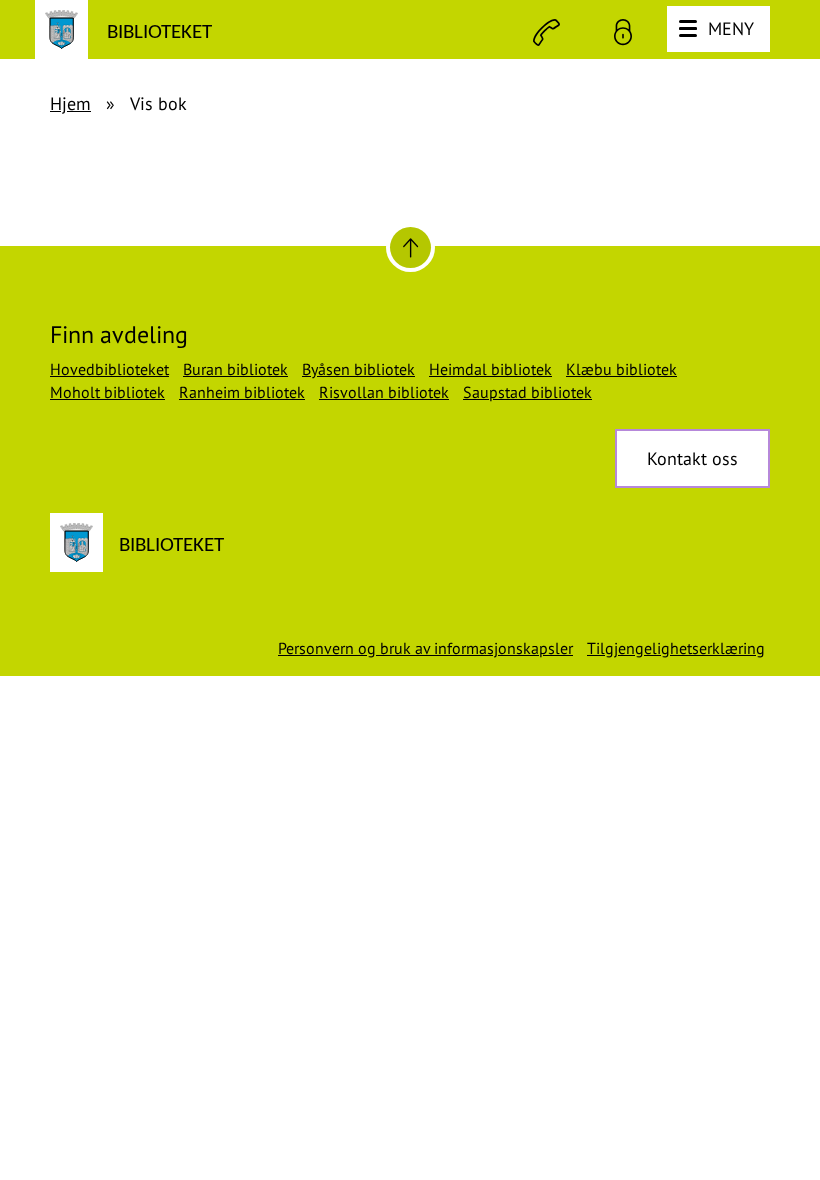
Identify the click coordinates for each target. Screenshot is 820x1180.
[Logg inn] (623, 32)
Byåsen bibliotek (358, 369)
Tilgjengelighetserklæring (676, 648)
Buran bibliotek (235, 369)
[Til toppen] (410, 247)
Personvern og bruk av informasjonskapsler (425, 648)
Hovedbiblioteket (109, 369)
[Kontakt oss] (546, 32)
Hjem (70, 103)
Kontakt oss (692, 458)
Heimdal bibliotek (490, 369)
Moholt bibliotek (107, 392)
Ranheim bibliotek (242, 392)
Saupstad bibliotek (527, 392)
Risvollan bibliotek (384, 392)
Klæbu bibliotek (621, 369)
